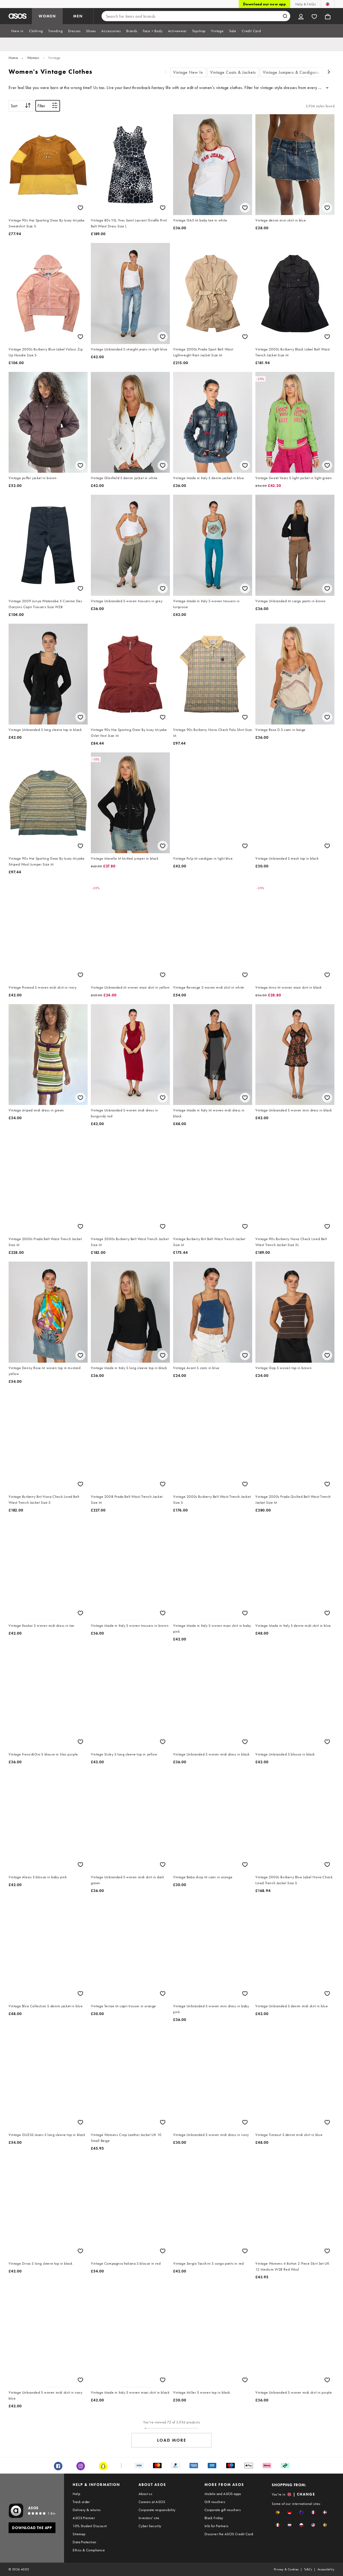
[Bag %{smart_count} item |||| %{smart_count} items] (328, 16)
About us (145, 2494)
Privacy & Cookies (286, 2569)
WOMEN (47, 16)
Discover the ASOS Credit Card (229, 2534)
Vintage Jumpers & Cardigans (291, 72)
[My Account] (301, 16)
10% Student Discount (90, 2526)
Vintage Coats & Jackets (233, 72)
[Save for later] (80, 208)
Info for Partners (217, 2526)
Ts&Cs (308, 2569)
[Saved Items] (314, 16)
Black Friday (214, 2518)
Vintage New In (188, 72)
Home (13, 58)
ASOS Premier (84, 2518)
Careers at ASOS (152, 2502)
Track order (81, 2502)
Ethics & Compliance (89, 2550)
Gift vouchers (215, 2502)
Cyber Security (150, 2526)
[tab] (17, 31)
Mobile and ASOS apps (223, 2494)
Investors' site (149, 2518)
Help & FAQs (305, 4)
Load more (172, 2440)
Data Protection (84, 2542)
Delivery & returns (87, 2510)
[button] (278, 2512)
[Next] (329, 73)
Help (76, 2494)
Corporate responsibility (157, 2510)
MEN (78, 16)
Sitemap (79, 2534)
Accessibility (326, 2569)
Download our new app (264, 4)
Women (33, 58)
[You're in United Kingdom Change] (328, 4)
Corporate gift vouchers (223, 2510)
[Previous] (166, 73)
